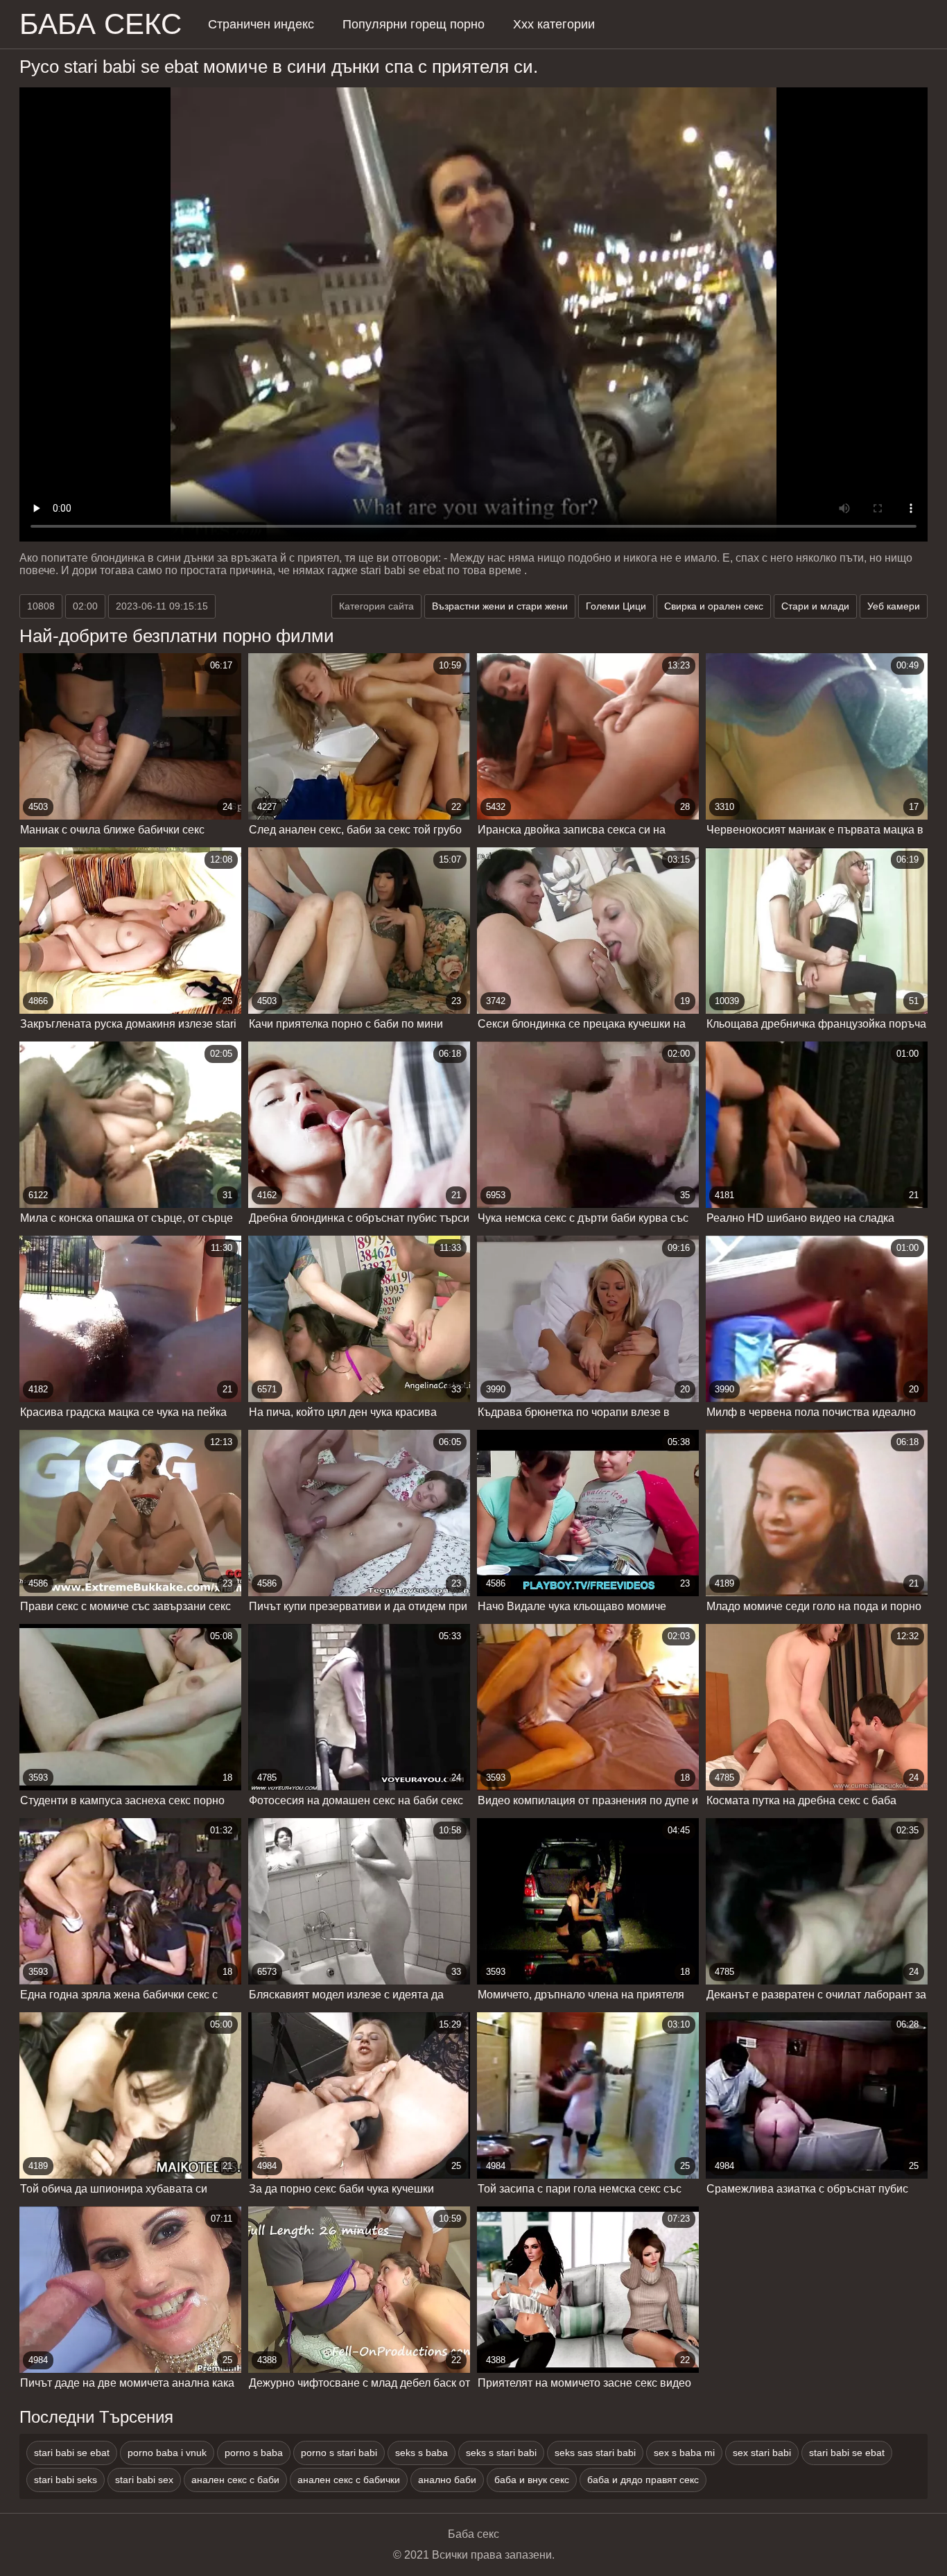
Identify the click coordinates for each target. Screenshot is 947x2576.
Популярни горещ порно (414, 24)
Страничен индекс (261, 24)
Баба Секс (101, 24)
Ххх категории (554, 24)
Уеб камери (894, 606)
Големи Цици (616, 606)
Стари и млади (815, 606)
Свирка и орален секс (714, 606)
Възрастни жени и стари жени (500, 606)
